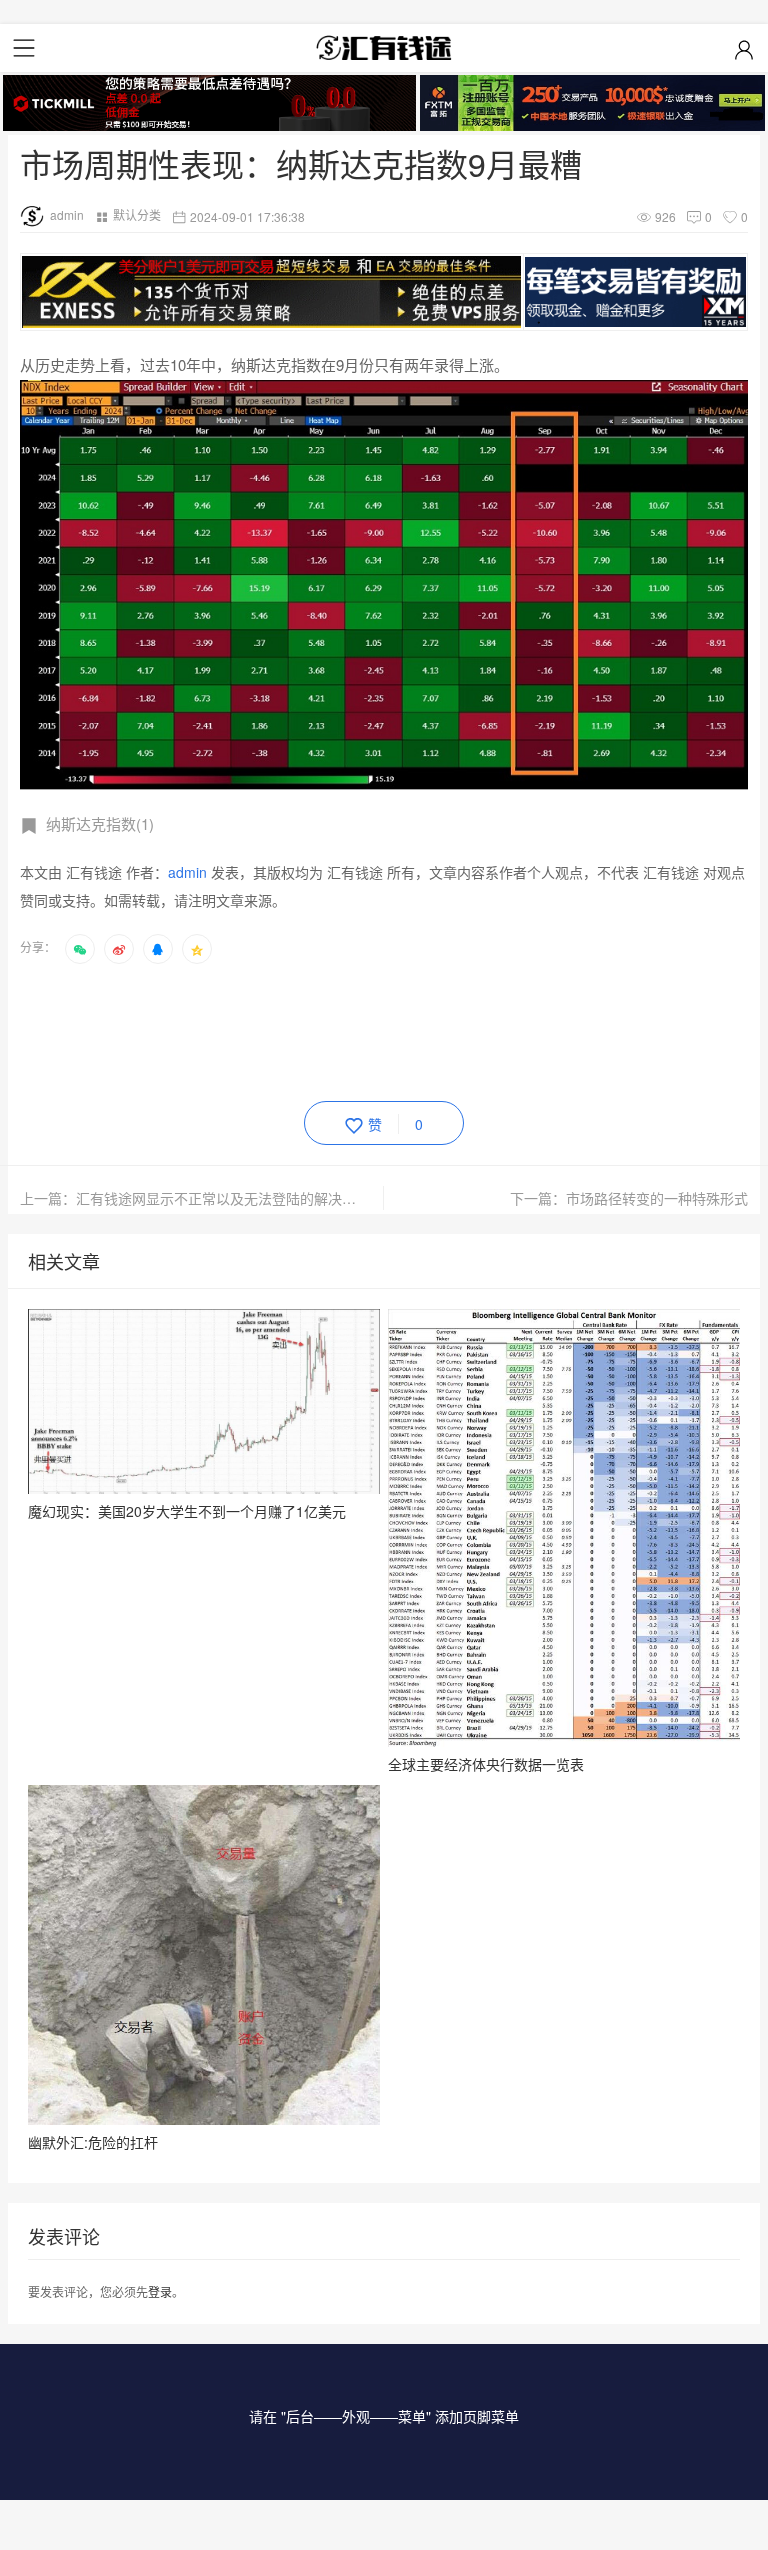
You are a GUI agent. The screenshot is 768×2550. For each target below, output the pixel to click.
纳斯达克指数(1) (100, 823)
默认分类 (137, 214)
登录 (160, 2291)
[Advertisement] (384, 1029)
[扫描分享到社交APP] (80, 949)
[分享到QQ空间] (197, 949)
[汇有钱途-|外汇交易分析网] (384, 48)
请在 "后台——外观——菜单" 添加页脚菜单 (384, 2416)
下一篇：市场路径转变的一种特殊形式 (629, 1198)
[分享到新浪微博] (119, 949)
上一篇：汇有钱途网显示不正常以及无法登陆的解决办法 (195, 1198)
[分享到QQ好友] (158, 949)
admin (67, 214)
